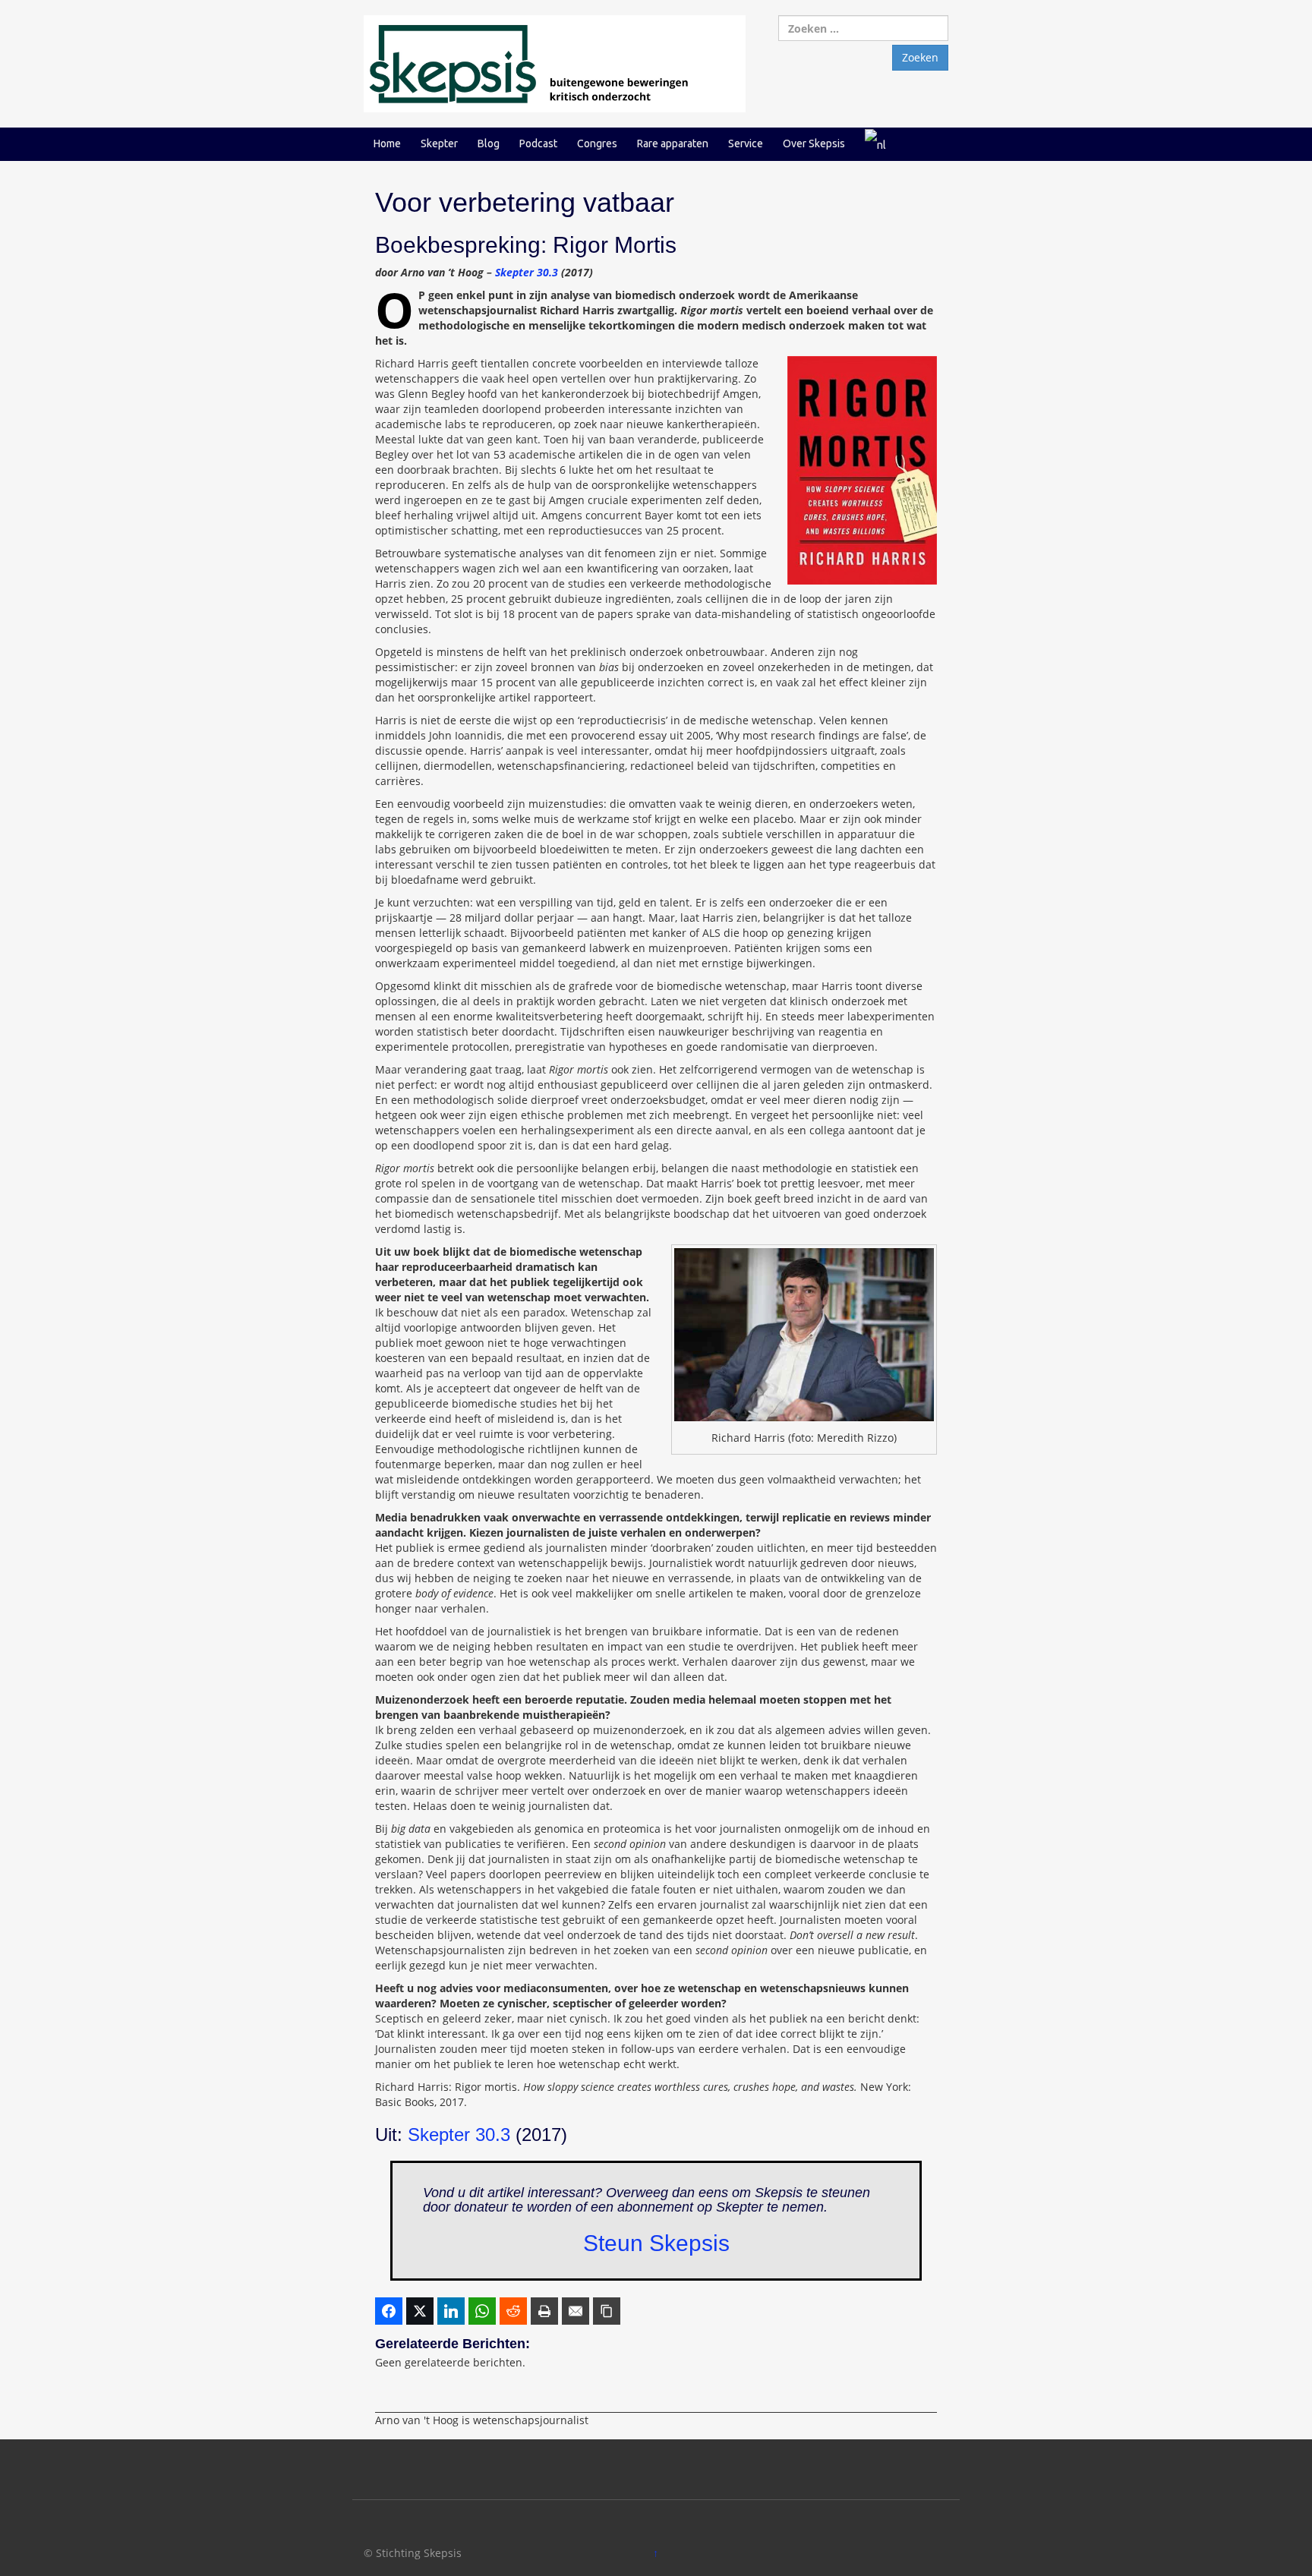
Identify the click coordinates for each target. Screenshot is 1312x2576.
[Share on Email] (576, 2311)
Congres (597, 143)
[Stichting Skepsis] (555, 63)
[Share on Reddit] (513, 2311)
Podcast (538, 143)
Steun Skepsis (656, 2243)
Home (387, 143)
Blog (489, 143)
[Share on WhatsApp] (482, 2311)
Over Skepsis (814, 143)
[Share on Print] (544, 2311)
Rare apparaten (673, 143)
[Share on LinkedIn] (451, 2311)
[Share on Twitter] (420, 2311)
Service (746, 143)
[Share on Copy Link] (607, 2311)
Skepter (439, 143)
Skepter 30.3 (527, 272)
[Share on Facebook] (389, 2311)
